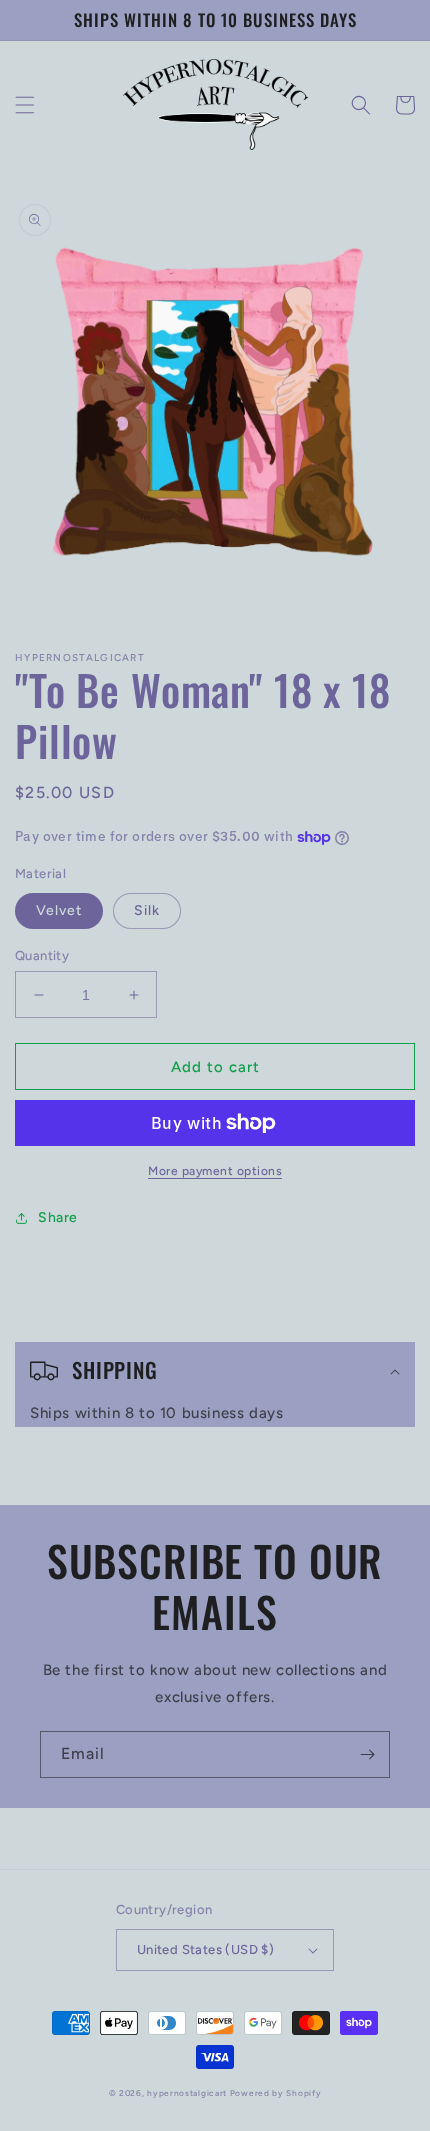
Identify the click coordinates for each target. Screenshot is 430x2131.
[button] (25, 105)
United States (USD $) (205, 1949)
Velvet (59, 910)
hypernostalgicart (187, 2093)
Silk (147, 910)
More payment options (215, 1171)
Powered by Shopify (276, 2093)
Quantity (42, 955)
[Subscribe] (367, 1754)
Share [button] (58, 1217)
